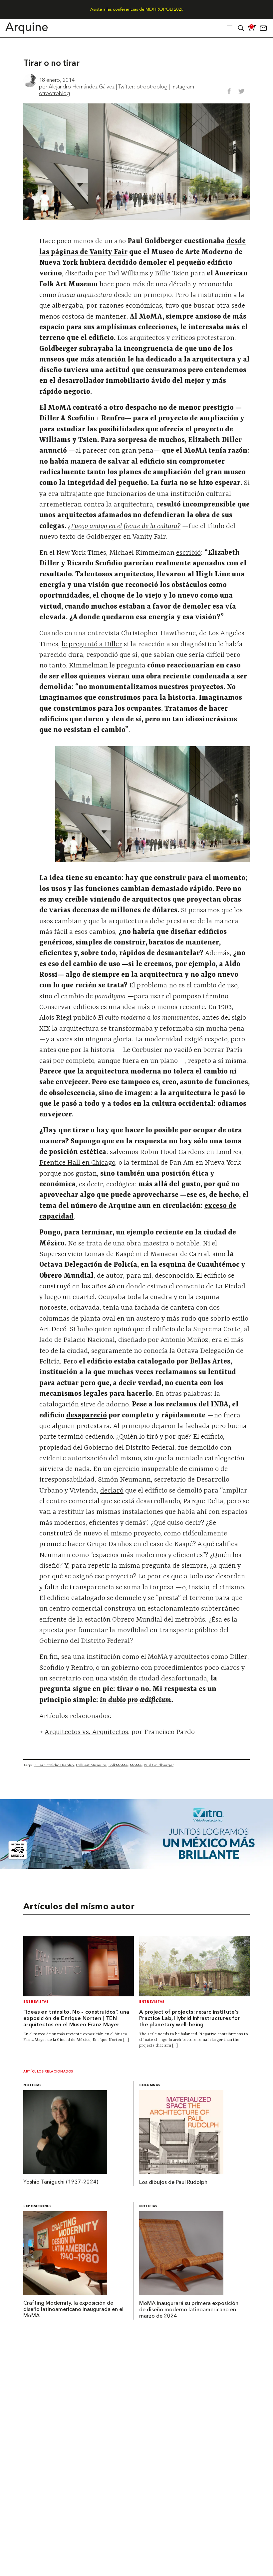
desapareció (87, 1416)
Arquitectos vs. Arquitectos (86, 1732)
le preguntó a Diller (92, 644)
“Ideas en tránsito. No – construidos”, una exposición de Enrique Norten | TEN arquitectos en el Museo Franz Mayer (76, 2019)
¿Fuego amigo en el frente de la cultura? (124, 526)
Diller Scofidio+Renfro (54, 1765)
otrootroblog (152, 86)
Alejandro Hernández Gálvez (82, 86)
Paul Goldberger (159, 1765)
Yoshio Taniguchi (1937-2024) (61, 2182)
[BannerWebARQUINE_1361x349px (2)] (136, 1867)
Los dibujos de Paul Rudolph (173, 2183)
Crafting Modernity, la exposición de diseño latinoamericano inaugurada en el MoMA (73, 2310)
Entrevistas (36, 2002)
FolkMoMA (118, 1765)
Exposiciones (37, 2206)
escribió (188, 553)
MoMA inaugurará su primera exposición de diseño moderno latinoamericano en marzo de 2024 (189, 2310)
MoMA (136, 1765)
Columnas (150, 2085)
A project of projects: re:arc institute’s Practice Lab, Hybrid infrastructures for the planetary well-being (190, 2019)
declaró (112, 1491)
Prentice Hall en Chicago (77, 1163)
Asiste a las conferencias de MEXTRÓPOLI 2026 (137, 9)
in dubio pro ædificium (136, 1700)
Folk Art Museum (91, 1765)
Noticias (32, 2085)
